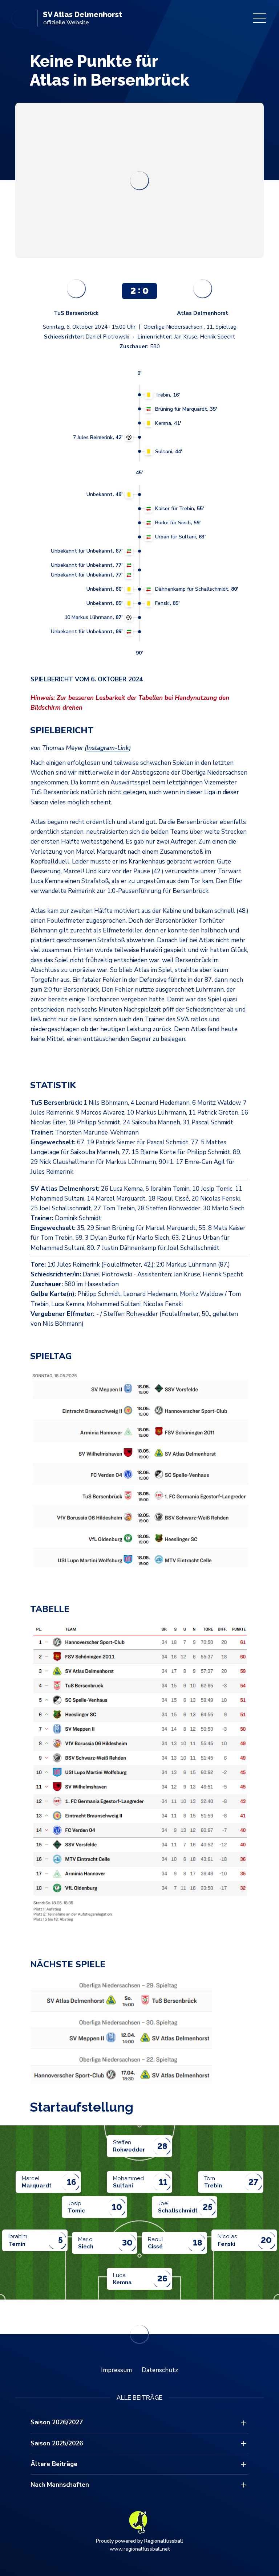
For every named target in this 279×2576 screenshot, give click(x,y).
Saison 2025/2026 (57, 2443)
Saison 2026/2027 (57, 2422)
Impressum (116, 2370)
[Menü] (259, 18)
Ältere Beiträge (54, 2464)
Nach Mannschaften (60, 2485)
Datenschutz (160, 2370)
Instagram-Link (108, 748)
